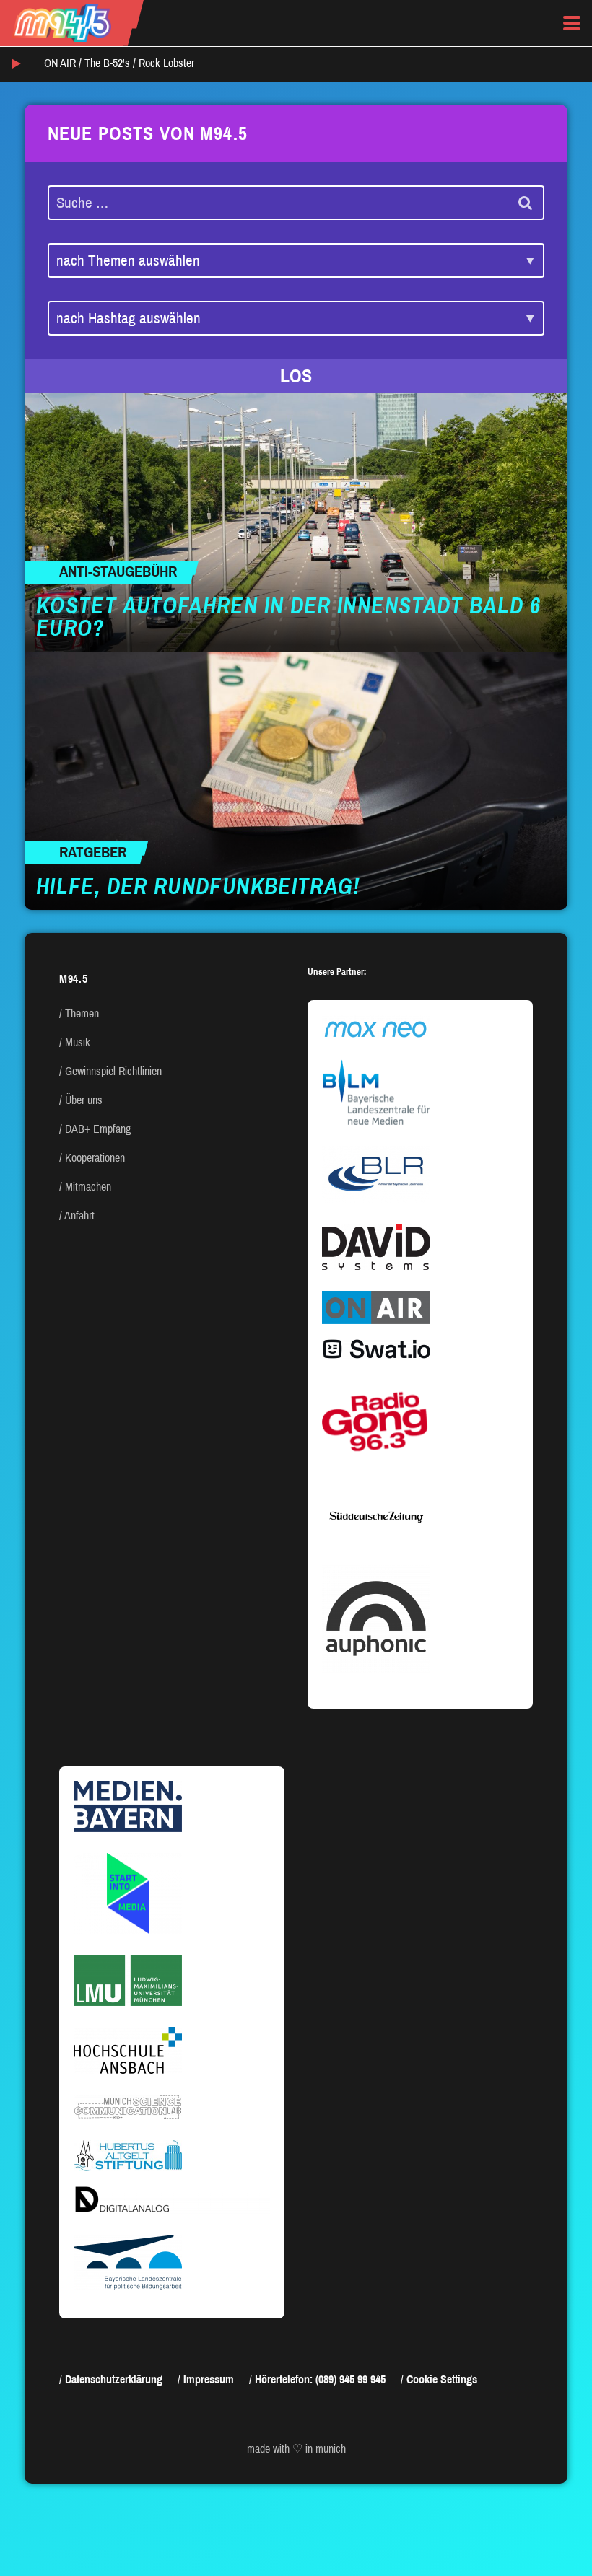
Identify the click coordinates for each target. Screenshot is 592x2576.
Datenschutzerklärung (114, 2379)
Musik (78, 1042)
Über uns (84, 1100)
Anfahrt (79, 1215)
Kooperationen (95, 1158)
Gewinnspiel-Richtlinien (113, 1071)
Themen (82, 1013)
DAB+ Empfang (98, 1129)
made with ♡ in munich (296, 2449)
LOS (296, 376)
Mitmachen (88, 1187)
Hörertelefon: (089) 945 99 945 (320, 2379)
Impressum (209, 2379)
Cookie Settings (442, 2379)
